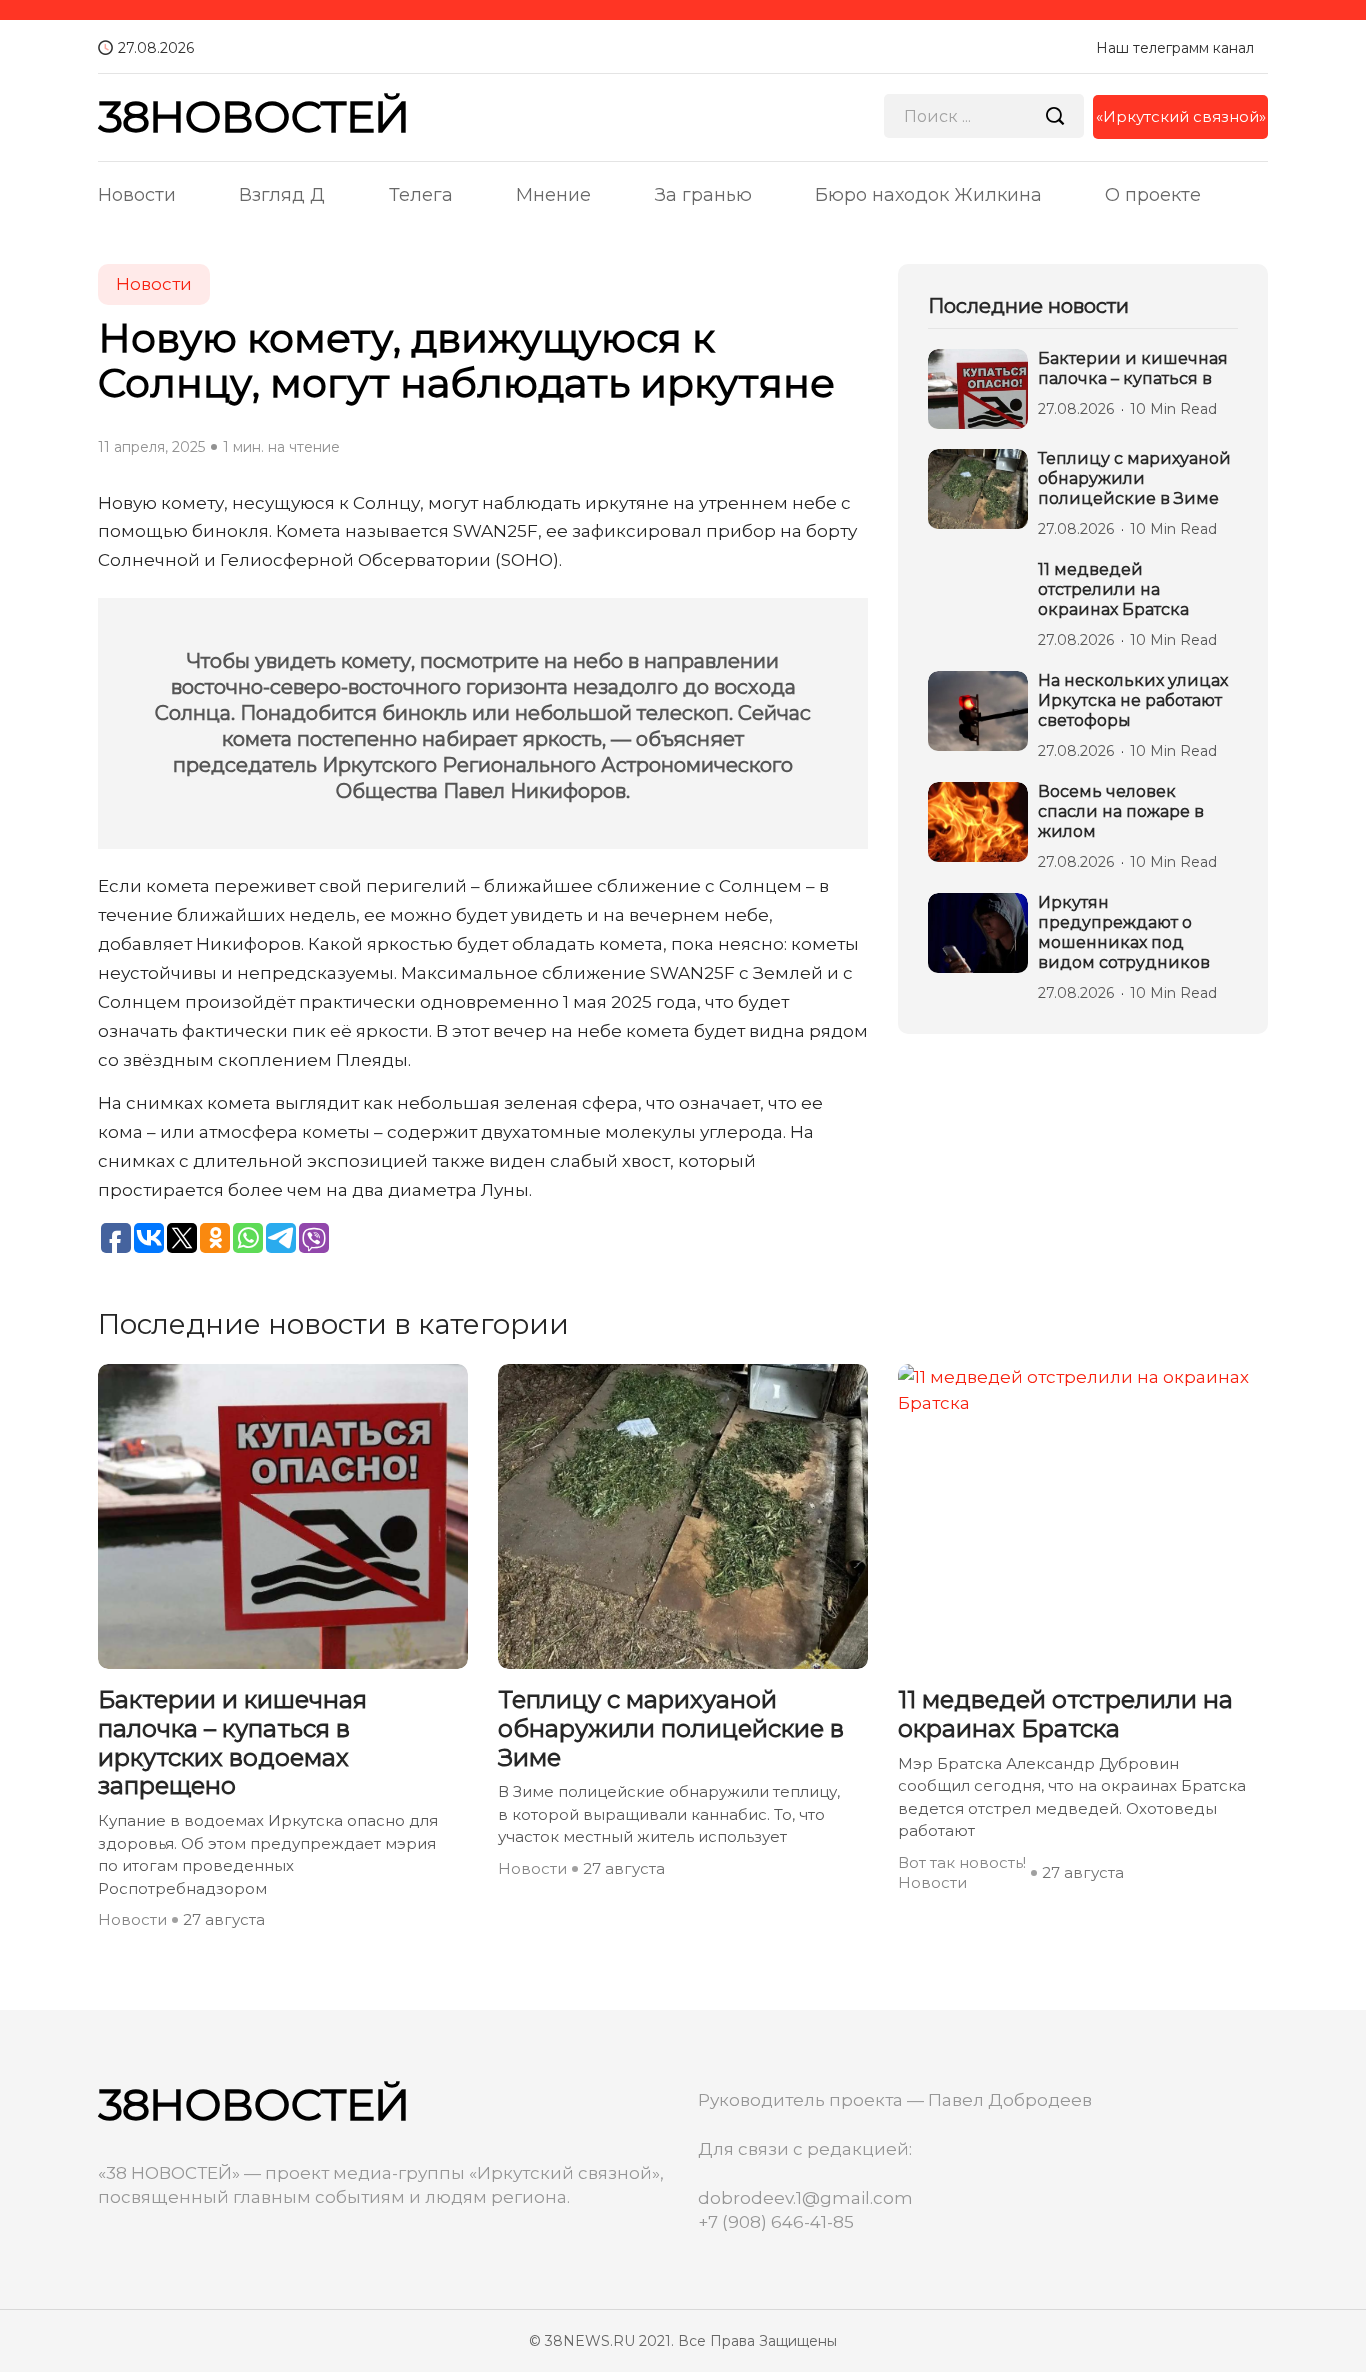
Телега (421, 195)
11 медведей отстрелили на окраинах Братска (1113, 589)
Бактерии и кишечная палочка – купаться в (1133, 368)
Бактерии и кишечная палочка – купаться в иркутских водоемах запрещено (232, 1743)
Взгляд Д (282, 195)
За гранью (703, 195)
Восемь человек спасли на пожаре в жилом (1121, 811)
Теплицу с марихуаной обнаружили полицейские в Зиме (1134, 478)
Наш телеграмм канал (1175, 48)
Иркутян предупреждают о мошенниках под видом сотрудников (1124, 932)
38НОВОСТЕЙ (254, 116)
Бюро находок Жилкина (928, 195)
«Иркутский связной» (1181, 116)
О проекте (1153, 195)
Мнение (553, 195)
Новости (137, 195)
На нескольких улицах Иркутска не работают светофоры (1133, 700)
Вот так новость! (962, 1862)
